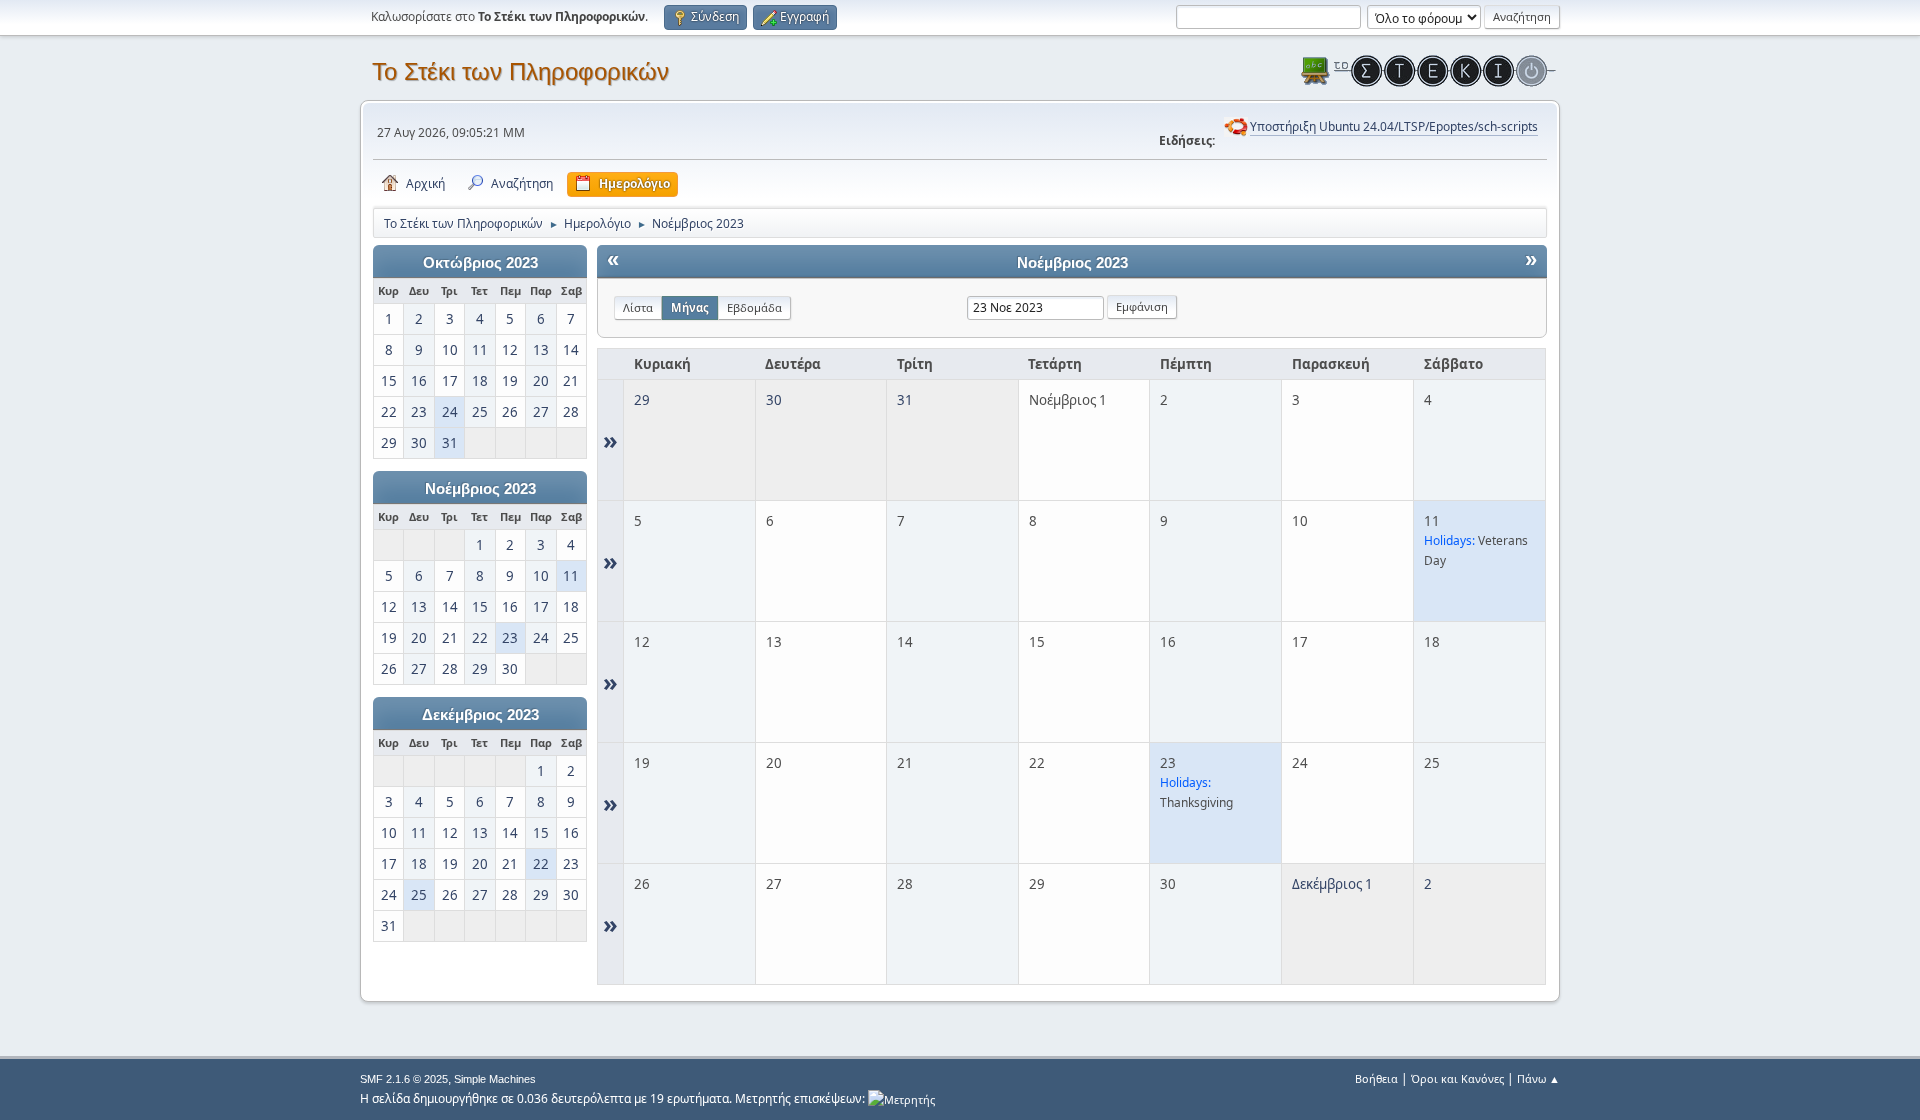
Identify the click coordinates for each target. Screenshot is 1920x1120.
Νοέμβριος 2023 (480, 489)
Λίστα (638, 307)
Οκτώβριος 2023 (480, 263)
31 (905, 400)
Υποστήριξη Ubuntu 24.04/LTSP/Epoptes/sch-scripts (1394, 126)
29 (642, 400)
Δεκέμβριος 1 (1332, 884)
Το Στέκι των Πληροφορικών (520, 71)
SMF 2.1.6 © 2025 (404, 1079)
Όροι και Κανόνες (1457, 1078)
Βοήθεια (1376, 1078)
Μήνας (690, 307)
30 (774, 400)
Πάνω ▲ (1538, 1078)
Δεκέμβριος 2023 (480, 715)
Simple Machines (495, 1079)
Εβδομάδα (754, 307)
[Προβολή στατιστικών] (901, 1098)
